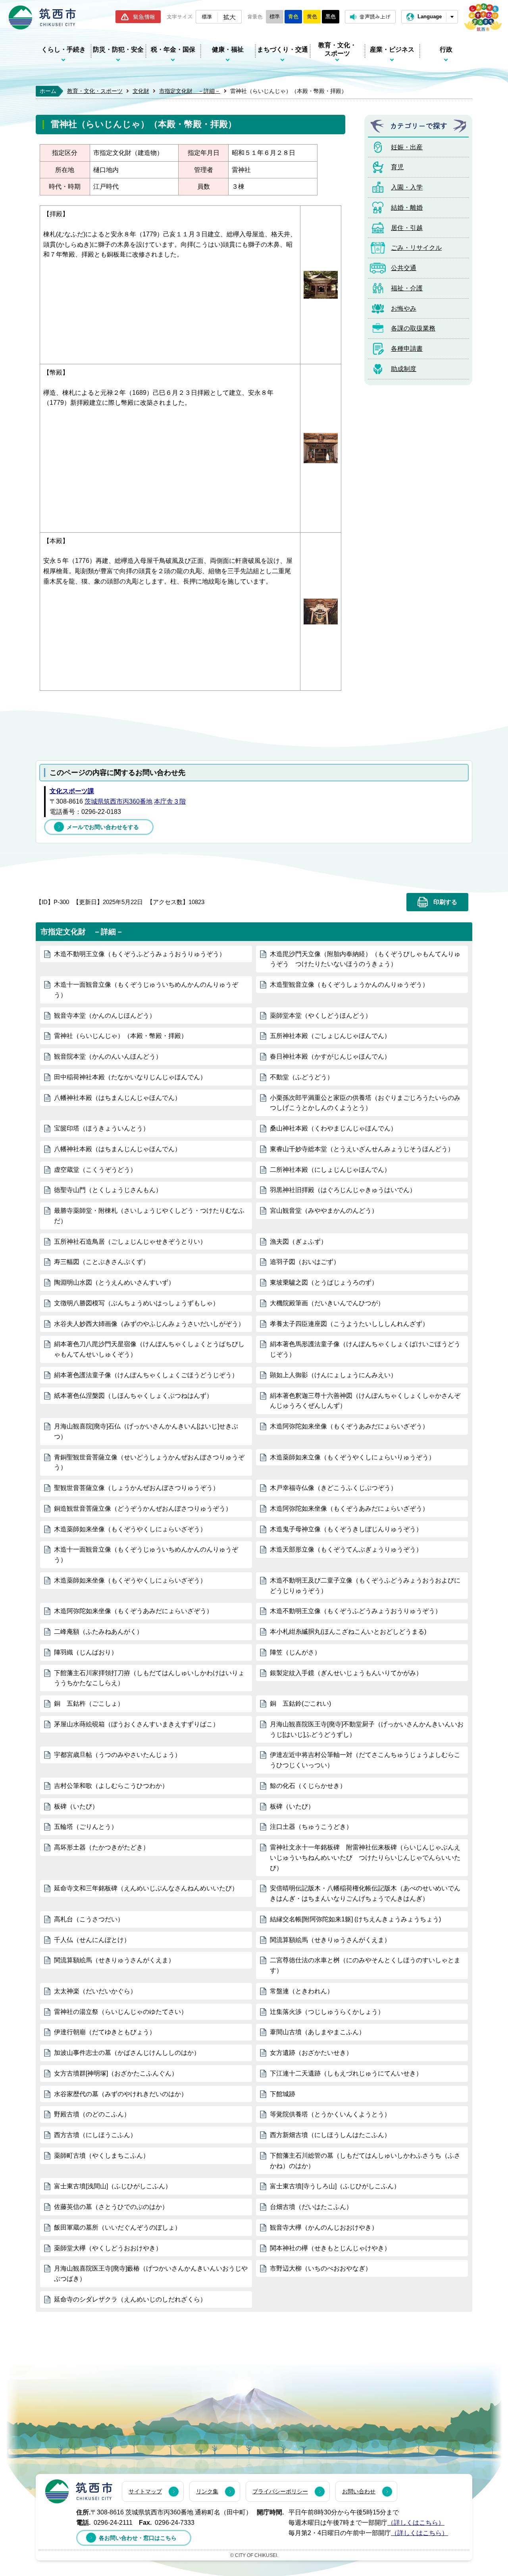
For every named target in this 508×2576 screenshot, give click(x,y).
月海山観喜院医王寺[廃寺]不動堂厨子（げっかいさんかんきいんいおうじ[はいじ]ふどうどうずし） (367, 1729)
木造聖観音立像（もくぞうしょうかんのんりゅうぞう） (349, 985)
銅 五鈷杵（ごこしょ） (89, 1703)
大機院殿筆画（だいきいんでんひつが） (327, 1303)
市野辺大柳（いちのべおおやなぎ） (321, 2268)
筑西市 (79, 2491)
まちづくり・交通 (283, 49)
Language (430, 16)
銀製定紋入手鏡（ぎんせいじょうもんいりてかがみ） (346, 1673)
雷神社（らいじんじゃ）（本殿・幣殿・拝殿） (121, 1036)
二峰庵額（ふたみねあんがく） (98, 1632)
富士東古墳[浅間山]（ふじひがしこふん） (113, 2186)
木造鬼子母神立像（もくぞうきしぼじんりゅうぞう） (346, 1529)
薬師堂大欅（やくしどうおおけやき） (108, 2248)
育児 (397, 167)
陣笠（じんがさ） (295, 1652)
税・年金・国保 (173, 49)
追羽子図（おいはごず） (305, 1262)
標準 (207, 16)
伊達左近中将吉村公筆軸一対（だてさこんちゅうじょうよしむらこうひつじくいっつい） (365, 1760)
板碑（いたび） (76, 1806)
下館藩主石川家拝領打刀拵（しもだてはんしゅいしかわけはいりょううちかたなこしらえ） (149, 1678)
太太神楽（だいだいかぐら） (95, 1991)
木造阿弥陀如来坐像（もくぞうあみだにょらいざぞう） (349, 1426)
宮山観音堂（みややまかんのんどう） (324, 1211)
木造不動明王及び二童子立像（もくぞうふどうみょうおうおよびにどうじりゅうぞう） (365, 1586)
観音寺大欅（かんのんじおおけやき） (324, 2227)
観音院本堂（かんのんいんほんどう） (108, 1056)
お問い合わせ (359, 2491)
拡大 (229, 17)
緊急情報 (144, 17)
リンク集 (207, 2491)
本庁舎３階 (170, 801)
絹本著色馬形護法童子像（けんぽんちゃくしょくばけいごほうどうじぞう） (365, 1349)
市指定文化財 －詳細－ (190, 91)
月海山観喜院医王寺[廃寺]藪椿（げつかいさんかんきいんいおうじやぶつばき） (151, 2274)
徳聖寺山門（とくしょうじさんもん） (108, 1190)
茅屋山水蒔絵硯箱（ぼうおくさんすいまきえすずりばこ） (137, 1724)
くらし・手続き (63, 49)
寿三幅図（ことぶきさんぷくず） (102, 1262)
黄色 (312, 16)
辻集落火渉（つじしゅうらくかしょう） (327, 2012)
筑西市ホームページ (42, 17)
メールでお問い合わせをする (103, 827)
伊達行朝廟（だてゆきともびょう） (105, 2032)
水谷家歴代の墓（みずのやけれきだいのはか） (121, 2094)
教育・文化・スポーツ (337, 49)
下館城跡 (283, 2094)
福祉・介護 (407, 288)
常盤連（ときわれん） (302, 1991)
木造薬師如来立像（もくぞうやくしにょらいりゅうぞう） (352, 1457)
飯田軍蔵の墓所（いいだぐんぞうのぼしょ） (117, 2227)
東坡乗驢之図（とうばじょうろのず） (324, 1282)
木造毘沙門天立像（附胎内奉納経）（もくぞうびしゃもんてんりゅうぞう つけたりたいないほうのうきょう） (365, 959)
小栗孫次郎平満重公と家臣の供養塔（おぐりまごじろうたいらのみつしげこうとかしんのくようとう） (365, 1103)
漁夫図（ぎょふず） (298, 1242)
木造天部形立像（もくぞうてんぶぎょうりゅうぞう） (346, 1549)
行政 (446, 49)
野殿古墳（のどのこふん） (92, 2114)
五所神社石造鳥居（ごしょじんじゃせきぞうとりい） (130, 1242)
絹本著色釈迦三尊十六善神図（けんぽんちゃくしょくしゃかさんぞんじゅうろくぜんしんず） (365, 1401)
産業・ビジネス (392, 49)
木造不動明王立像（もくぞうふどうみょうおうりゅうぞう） (140, 954)
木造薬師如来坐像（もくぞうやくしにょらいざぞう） (130, 1529)
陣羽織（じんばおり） (86, 1652)
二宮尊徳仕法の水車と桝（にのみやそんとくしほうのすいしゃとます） (365, 1965)
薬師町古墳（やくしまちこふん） (102, 2156)
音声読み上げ (375, 16)
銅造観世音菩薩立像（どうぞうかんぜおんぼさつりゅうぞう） (143, 1508)
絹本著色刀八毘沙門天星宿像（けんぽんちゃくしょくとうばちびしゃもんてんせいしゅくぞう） (149, 1349)
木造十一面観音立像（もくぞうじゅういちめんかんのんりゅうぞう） (146, 990)
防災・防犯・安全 (118, 49)
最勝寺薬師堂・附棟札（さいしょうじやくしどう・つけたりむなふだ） (149, 1216)
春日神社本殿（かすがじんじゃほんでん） (330, 1056)
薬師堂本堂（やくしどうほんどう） (321, 1016)
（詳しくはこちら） (416, 2523)
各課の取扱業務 (413, 328)
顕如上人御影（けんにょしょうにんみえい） (333, 1375)
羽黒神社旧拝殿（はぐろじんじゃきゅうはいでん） (343, 1190)
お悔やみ (404, 308)
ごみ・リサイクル (416, 248)
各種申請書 (407, 349)
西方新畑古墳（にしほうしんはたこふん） (330, 2135)
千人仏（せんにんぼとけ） (92, 1940)
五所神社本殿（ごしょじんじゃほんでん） (330, 1036)
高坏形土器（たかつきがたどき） (102, 1847)
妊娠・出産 (407, 147)
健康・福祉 (228, 49)
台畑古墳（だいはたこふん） (311, 2207)
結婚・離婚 (407, 208)
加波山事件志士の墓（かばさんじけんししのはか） (127, 2053)
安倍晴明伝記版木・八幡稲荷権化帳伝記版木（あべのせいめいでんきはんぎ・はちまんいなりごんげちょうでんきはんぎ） (365, 1893)
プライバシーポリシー (280, 2491)
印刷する (445, 902)
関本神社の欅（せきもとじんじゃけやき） (330, 2248)
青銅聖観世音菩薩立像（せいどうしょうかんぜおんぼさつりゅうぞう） (149, 1462)
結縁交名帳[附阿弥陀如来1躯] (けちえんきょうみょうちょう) (355, 1919)
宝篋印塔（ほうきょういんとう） (102, 1128)
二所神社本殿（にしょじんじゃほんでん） (330, 1170)
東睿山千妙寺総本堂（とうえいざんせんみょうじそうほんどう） (362, 1149)
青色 (293, 16)
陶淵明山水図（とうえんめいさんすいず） (114, 1282)
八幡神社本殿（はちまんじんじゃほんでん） (117, 1098)
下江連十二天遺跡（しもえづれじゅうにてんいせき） (346, 2073)
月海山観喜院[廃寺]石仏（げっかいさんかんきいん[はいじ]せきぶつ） (146, 1431)
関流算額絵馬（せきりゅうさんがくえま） (330, 1940)
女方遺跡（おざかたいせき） (311, 2053)
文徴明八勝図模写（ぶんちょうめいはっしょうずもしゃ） (137, 1303)
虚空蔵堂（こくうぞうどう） (95, 1170)
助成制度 (404, 369)
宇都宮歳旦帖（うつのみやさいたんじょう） (117, 1755)
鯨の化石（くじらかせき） (308, 1786)
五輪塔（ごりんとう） (86, 1827)
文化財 (141, 91)
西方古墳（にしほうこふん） (95, 2135)
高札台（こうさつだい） (89, 1919)
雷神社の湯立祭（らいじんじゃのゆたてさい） (121, 2012)
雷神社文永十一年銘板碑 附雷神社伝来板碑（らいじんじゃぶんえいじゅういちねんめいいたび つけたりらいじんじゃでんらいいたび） (365, 1858)
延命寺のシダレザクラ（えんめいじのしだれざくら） (130, 2299)
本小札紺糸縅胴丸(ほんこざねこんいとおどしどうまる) (348, 1632)
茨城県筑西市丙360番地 (118, 801)
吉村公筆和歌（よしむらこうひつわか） (111, 1786)
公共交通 (404, 268)
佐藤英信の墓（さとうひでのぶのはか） (111, 2207)
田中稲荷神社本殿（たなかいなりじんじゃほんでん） (130, 1077)
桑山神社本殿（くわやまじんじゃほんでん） (333, 1128)
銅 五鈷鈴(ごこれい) (300, 1703)
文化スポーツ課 (72, 791)
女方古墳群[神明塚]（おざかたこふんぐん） (116, 2073)
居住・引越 (407, 228)
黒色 (331, 16)
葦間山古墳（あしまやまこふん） (317, 2032)
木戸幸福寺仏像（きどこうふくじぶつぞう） (333, 1488)
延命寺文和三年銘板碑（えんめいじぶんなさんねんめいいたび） (146, 1888)
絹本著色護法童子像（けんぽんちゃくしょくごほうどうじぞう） (146, 1375)
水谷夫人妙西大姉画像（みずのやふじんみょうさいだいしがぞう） (149, 1324)
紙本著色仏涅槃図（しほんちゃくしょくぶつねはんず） (133, 1396)
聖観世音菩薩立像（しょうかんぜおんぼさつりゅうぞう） (137, 1488)
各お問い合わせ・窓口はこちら (138, 2538)
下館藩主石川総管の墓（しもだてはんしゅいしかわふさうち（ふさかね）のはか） (365, 2161)
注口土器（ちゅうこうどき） (311, 1827)
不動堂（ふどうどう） (302, 1077)
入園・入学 (407, 187)
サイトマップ (145, 2491)
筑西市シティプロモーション (483, 17)
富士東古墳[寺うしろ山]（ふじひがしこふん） (335, 2186)
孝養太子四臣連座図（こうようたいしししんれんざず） (349, 1324)
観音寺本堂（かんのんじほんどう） (105, 1016)
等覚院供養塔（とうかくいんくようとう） (330, 2114)
